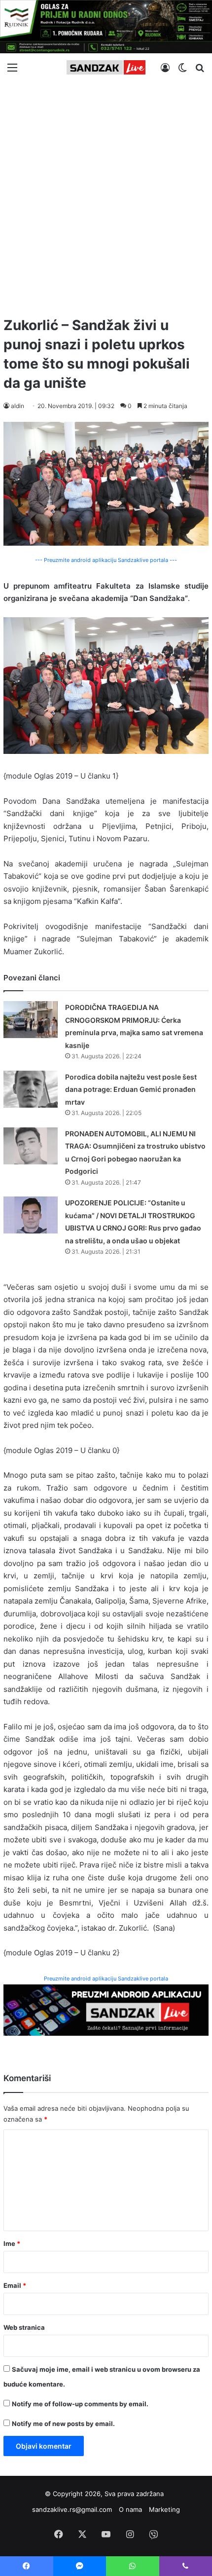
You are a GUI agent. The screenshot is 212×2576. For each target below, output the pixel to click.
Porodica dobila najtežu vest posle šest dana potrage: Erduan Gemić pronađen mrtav (131, 1089)
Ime (12, 2243)
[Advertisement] (106, 195)
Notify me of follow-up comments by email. (80, 2404)
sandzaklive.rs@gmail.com (72, 2509)
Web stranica (24, 2327)
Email (15, 2285)
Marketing (164, 2509)
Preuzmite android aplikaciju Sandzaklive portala (106, 1979)
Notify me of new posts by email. (63, 2424)
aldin (18, 406)
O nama (130, 2509)
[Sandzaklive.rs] (106, 67)
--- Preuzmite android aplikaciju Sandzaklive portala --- (106, 560)
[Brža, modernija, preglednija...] (106, 2009)
